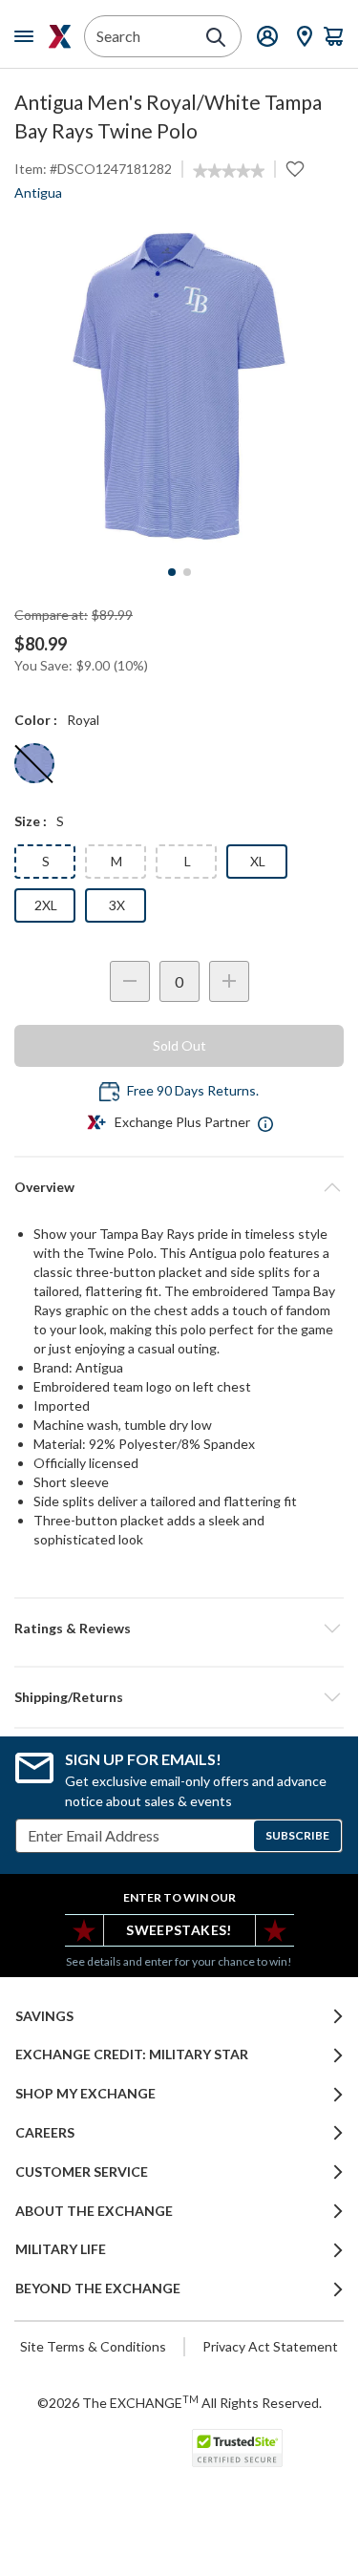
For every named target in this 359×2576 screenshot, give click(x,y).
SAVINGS (44, 2016)
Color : (36, 720)
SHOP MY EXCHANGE (85, 2094)
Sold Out (179, 1045)
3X (117, 905)
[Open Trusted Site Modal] (237, 2448)
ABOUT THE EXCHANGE (94, 2211)
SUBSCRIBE (297, 1835)
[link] (229, 171)
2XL (46, 905)
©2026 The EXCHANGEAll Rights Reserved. (179, 2402)
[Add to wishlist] (295, 169)
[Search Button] (216, 37)
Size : (31, 821)
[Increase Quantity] (229, 981)
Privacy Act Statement (270, 2346)
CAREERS (45, 2133)
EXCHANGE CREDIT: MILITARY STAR (132, 2054)
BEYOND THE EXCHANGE (98, 2289)
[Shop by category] (28, 36)
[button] (179, 1629)
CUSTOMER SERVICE (82, 2172)
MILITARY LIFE (61, 2249)
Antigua (38, 192)
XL (258, 861)
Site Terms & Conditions (93, 2346)
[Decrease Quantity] (130, 981)
